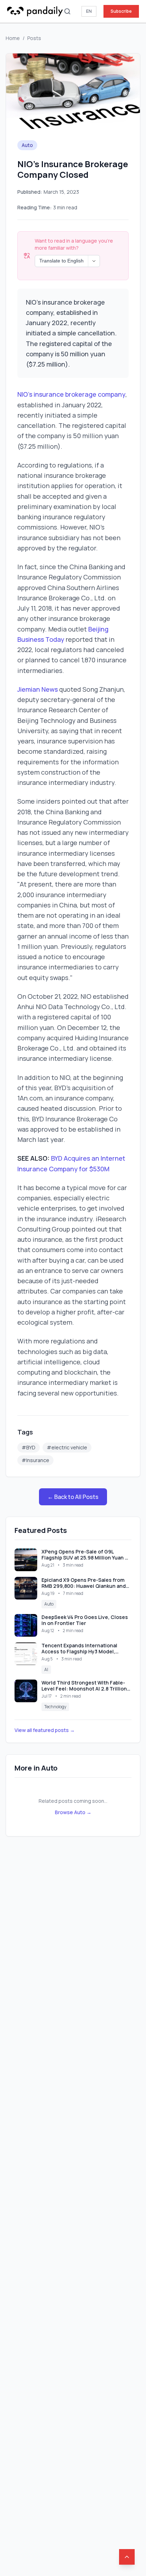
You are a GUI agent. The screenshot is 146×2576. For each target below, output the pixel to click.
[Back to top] (127, 2557)
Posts (34, 38)
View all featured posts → (45, 1730)
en (89, 11)
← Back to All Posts (73, 1497)
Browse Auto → (73, 1812)
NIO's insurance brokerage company (71, 394)
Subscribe (121, 11)
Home (13, 38)
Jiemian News (38, 689)
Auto (27, 145)
